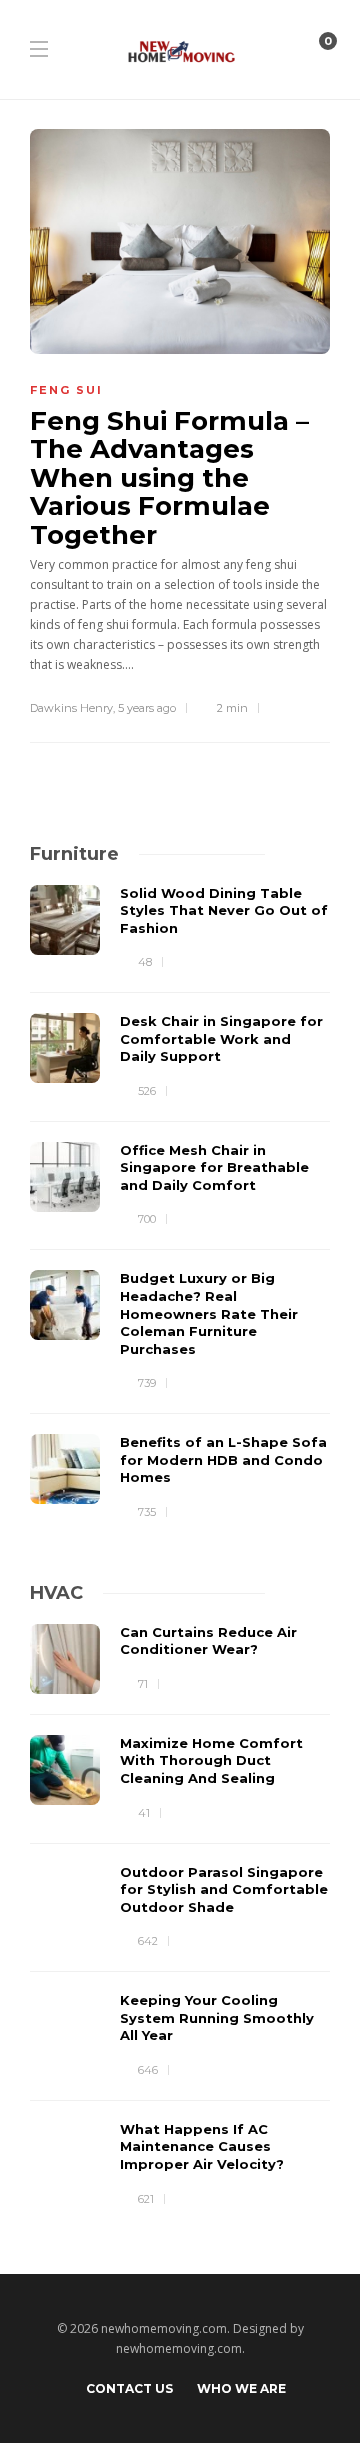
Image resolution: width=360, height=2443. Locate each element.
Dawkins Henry (71, 708)
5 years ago (147, 708)
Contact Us (129, 2388)
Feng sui (66, 390)
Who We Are (241, 2388)
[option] (180, 1203)
